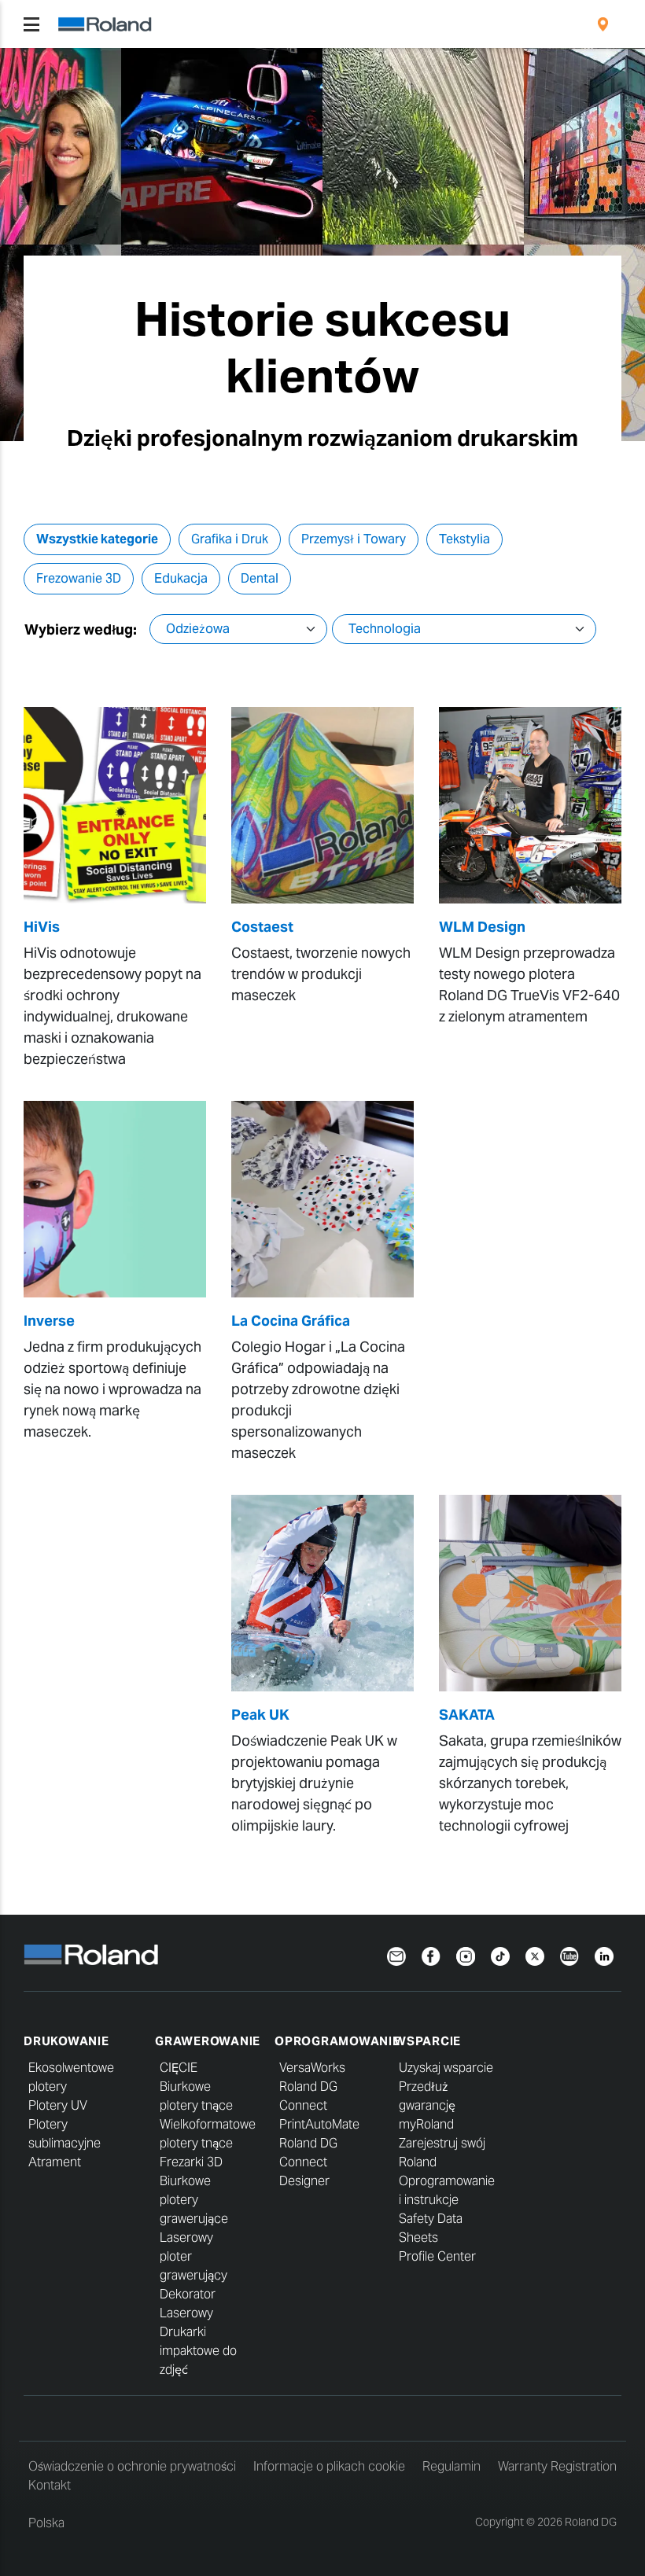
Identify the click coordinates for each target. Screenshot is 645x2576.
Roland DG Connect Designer (308, 2162)
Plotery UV (58, 2105)
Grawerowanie (208, 2041)
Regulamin (451, 2466)
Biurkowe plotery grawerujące (194, 2200)
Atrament (55, 2162)
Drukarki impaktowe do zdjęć (198, 2351)
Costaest (262, 927)
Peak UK (260, 1715)
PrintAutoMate (319, 2124)
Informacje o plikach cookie (329, 2466)
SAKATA (467, 1715)
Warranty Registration (557, 2466)
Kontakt (50, 2485)
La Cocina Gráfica (291, 1321)
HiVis (42, 927)
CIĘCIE (179, 2068)
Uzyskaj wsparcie (446, 2068)
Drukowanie (66, 2041)
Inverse (49, 1321)
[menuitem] (603, 24)
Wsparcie (428, 2041)
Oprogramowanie (337, 2041)
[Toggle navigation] (31, 24)
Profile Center (437, 2256)
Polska (46, 2523)
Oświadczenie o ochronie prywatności (132, 2466)
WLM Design (482, 927)
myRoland (426, 2124)
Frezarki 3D (191, 2162)
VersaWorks (312, 2068)
